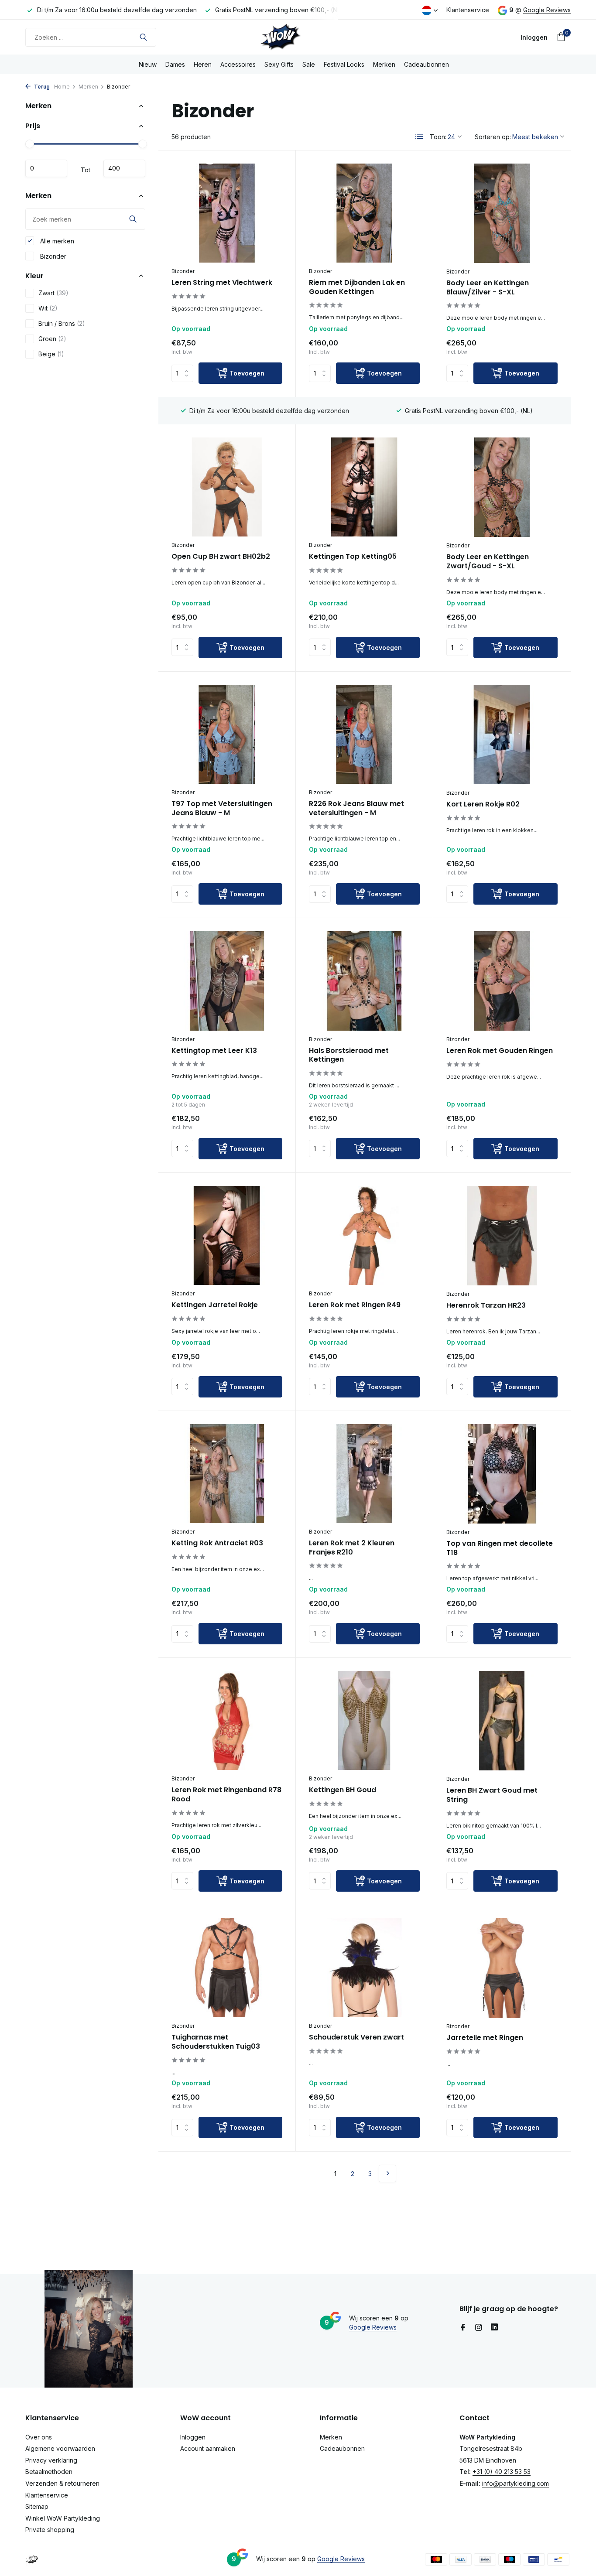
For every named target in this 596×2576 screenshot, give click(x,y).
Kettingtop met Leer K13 (214, 1051)
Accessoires (238, 64)
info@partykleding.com (516, 2483)
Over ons (39, 2437)
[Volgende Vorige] (387, 2173)
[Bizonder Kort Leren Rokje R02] (502, 735)
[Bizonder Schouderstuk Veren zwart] (364, 1968)
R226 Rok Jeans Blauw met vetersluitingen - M (356, 809)
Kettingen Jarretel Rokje (215, 1305)
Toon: (438, 137)
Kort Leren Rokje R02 (483, 805)
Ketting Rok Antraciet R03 (217, 1543)
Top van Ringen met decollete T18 (500, 1548)
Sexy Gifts (279, 64)
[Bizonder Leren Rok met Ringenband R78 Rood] (227, 1720)
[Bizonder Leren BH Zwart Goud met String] (502, 1721)
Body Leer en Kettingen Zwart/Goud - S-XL (488, 562)
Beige (51, 354)
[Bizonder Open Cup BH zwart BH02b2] (227, 487)
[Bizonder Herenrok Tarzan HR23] (502, 1236)
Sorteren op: (493, 137)
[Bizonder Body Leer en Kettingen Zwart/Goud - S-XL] (502, 487)
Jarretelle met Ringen (485, 2038)
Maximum (124, 168)
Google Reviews (547, 10)
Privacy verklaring (51, 2460)
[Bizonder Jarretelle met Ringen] (502, 1968)
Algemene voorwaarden (60, 2448)
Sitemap (37, 2506)
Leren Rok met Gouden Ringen (500, 1051)
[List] (419, 137)
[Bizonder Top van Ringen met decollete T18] (502, 1474)
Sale (309, 64)
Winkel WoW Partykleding (63, 2518)
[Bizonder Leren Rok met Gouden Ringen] (502, 981)
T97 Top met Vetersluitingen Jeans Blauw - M (222, 809)
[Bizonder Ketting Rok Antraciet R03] (227, 1474)
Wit (48, 308)
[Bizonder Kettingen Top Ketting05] (364, 487)
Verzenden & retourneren (62, 2483)
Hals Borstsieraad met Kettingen (349, 1056)
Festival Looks (344, 64)
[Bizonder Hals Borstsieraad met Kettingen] (364, 981)
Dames (175, 64)
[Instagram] (479, 2328)
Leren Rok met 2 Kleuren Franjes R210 (352, 1548)
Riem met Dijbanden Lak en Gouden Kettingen (357, 287)
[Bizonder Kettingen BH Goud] (364, 1720)
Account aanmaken (208, 2448)
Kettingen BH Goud (343, 1790)
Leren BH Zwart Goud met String (492, 1795)
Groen (52, 339)
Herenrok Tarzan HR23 (486, 1306)
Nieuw (148, 64)
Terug (41, 87)
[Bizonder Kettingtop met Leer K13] (227, 981)
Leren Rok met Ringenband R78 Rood (226, 1795)
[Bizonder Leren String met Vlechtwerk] (227, 213)
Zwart (53, 293)
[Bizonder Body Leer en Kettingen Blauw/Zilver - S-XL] (502, 213)
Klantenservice (468, 10)
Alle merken (56, 241)
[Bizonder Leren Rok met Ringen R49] (364, 1235)
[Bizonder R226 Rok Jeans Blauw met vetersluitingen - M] (364, 734)
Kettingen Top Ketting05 (353, 557)
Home (62, 87)
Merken (384, 64)
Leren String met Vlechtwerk (222, 283)
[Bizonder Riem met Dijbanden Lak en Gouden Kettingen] (364, 213)
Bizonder (52, 256)
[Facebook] (463, 2328)
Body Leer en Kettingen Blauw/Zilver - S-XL (488, 288)
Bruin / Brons (62, 323)
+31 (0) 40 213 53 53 (502, 2472)
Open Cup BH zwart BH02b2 (221, 557)
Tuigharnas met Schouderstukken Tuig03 (216, 2042)
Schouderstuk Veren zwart (356, 2038)
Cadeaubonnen (426, 64)
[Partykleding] (298, 37)
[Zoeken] (143, 37)
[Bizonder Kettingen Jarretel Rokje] (227, 1235)
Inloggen (193, 2437)
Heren (203, 64)
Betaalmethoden (49, 2472)
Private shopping (50, 2530)
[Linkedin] (494, 2328)
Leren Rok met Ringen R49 (355, 1305)
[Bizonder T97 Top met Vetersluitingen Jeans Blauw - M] (227, 734)
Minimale (46, 168)
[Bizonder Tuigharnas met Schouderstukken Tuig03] (227, 1968)
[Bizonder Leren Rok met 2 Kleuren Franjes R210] (364, 1474)
